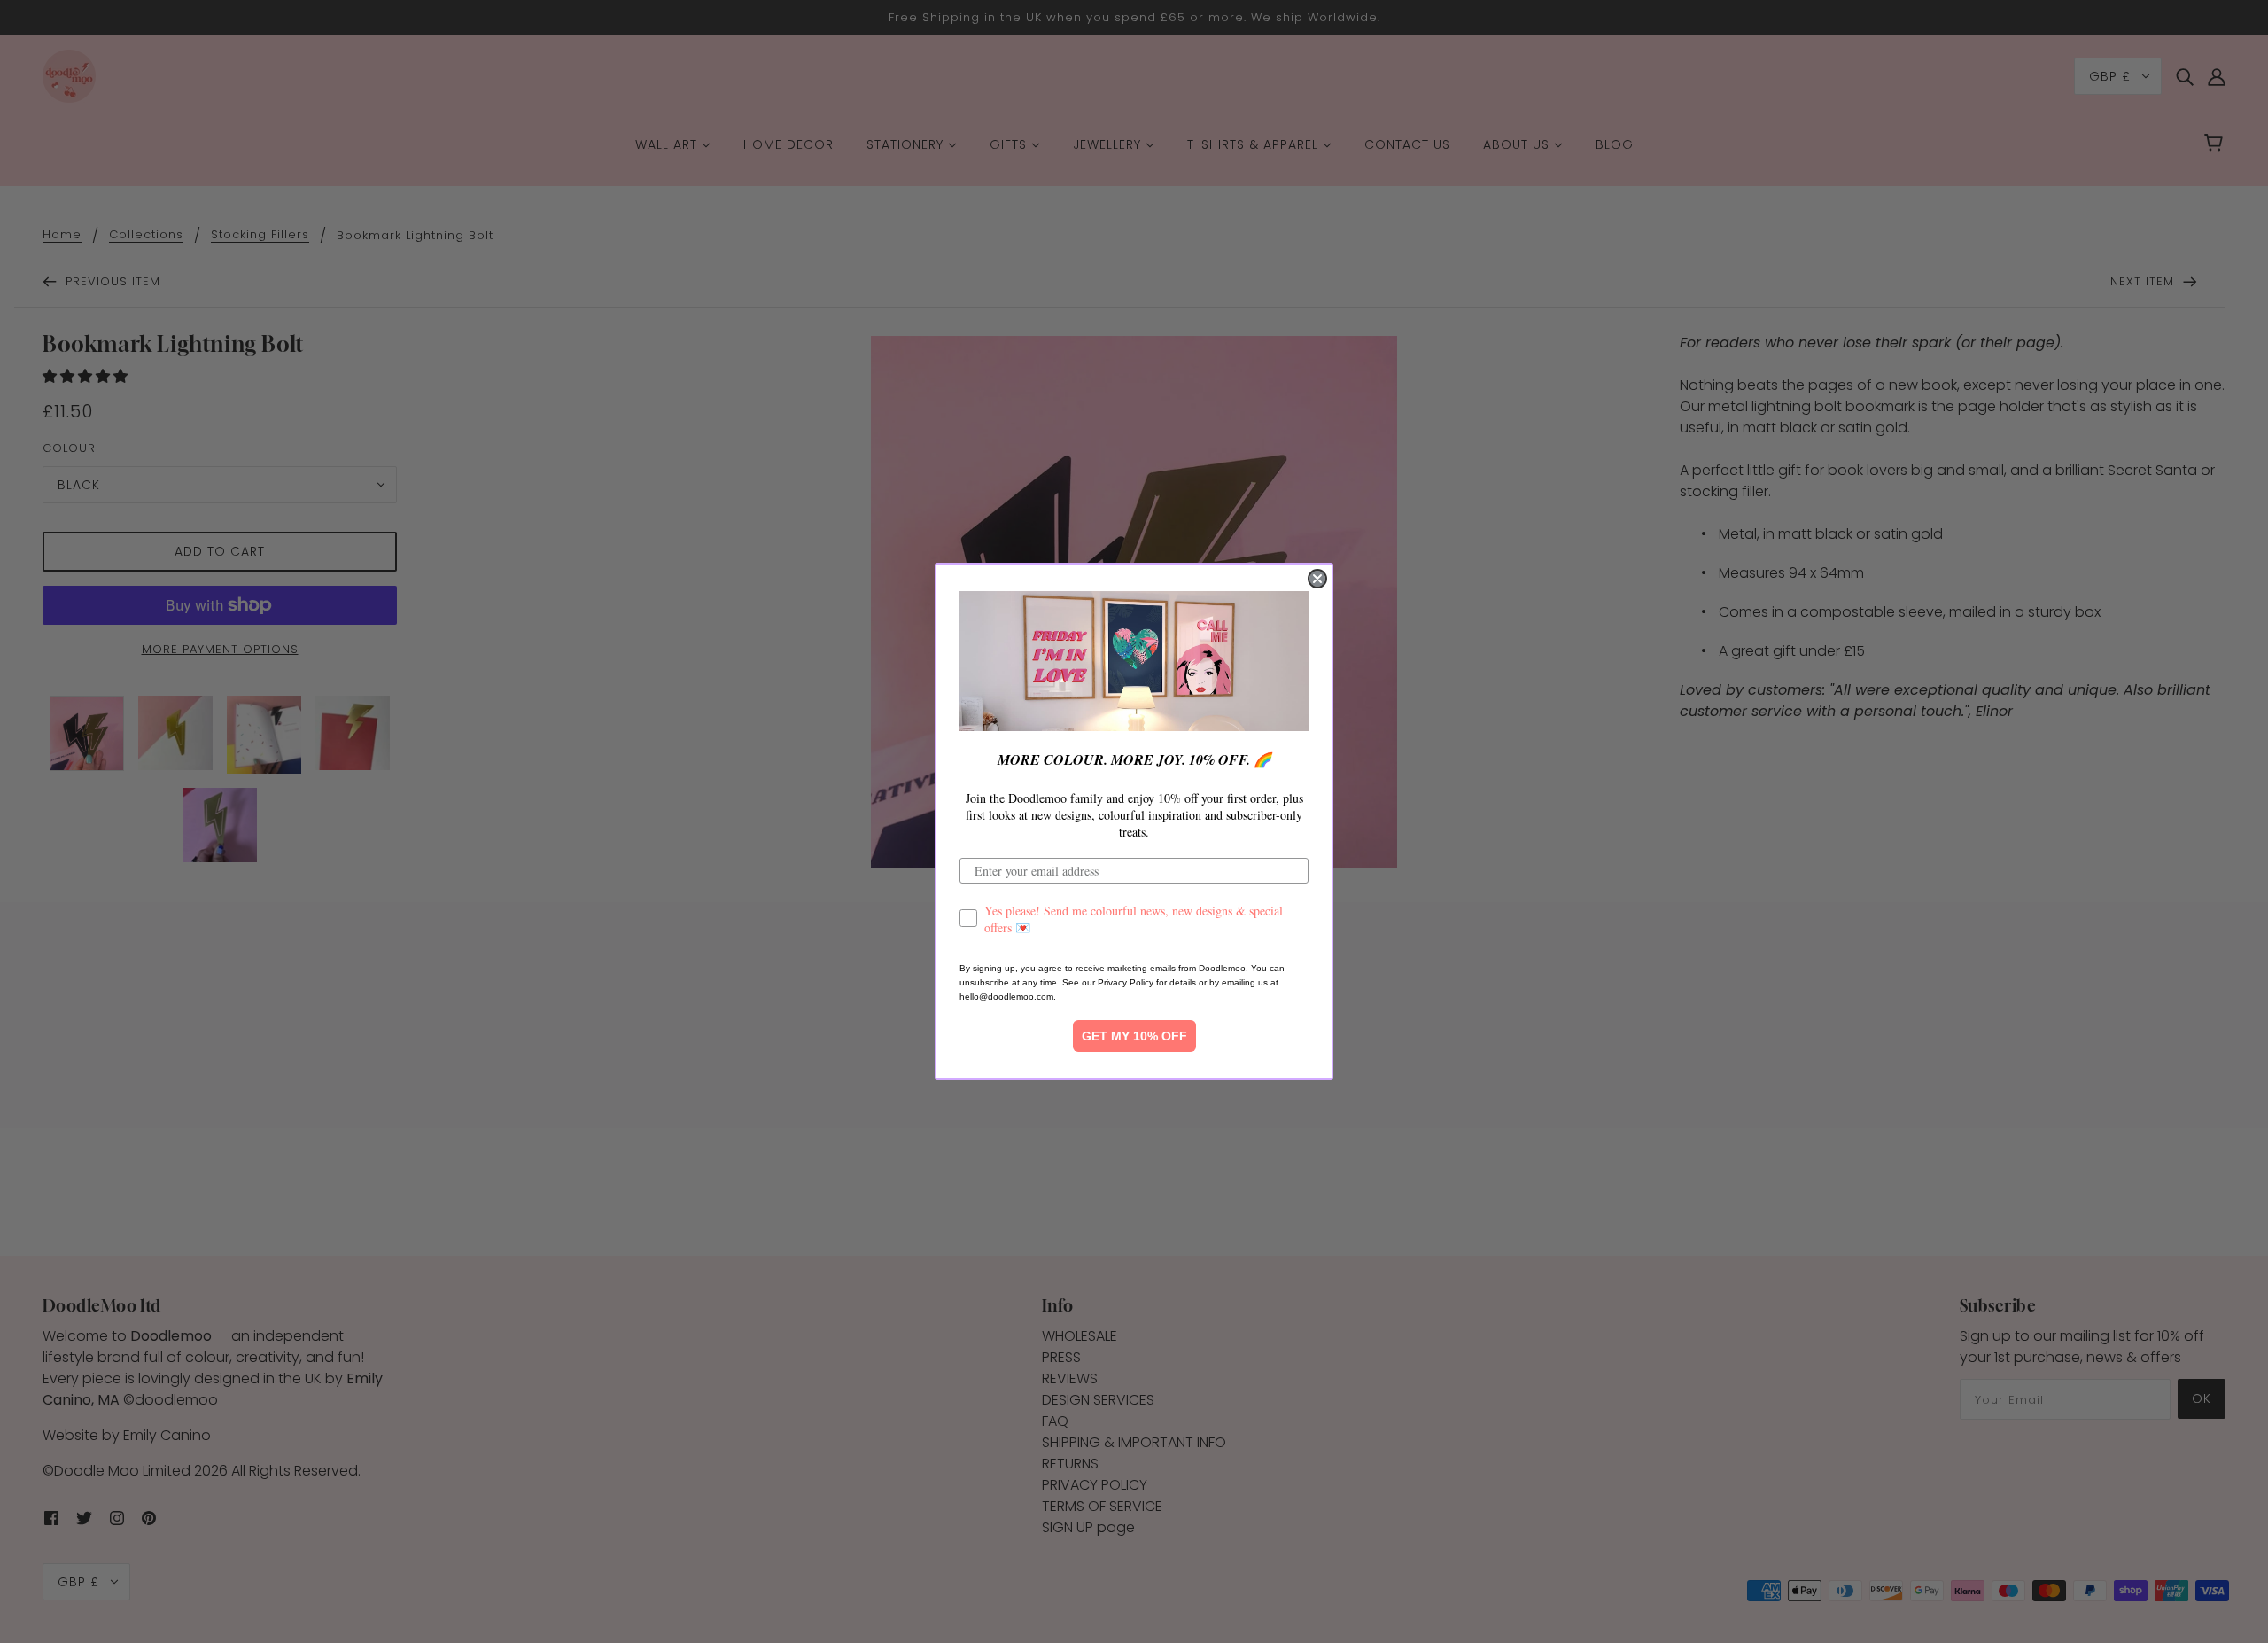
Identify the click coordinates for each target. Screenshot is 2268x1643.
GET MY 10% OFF (1134, 1036)
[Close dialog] (1317, 579)
